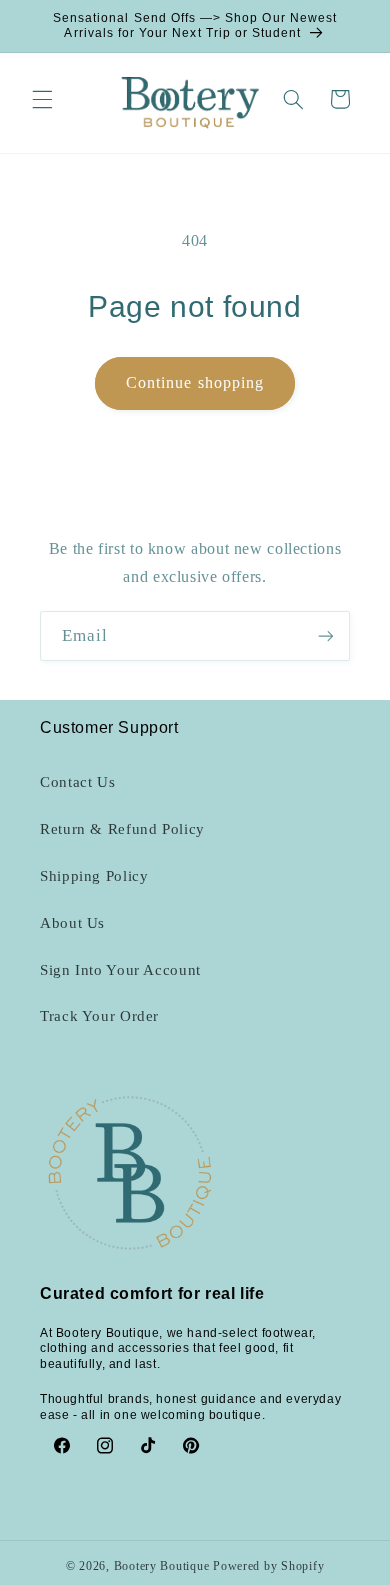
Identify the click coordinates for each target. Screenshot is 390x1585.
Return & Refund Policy (122, 829)
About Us (72, 923)
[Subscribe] (326, 635)
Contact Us (77, 782)
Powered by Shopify (268, 1566)
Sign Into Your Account (120, 970)
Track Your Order (99, 1016)
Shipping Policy (94, 876)
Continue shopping (195, 382)
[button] (42, 99)
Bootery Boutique (162, 1566)
